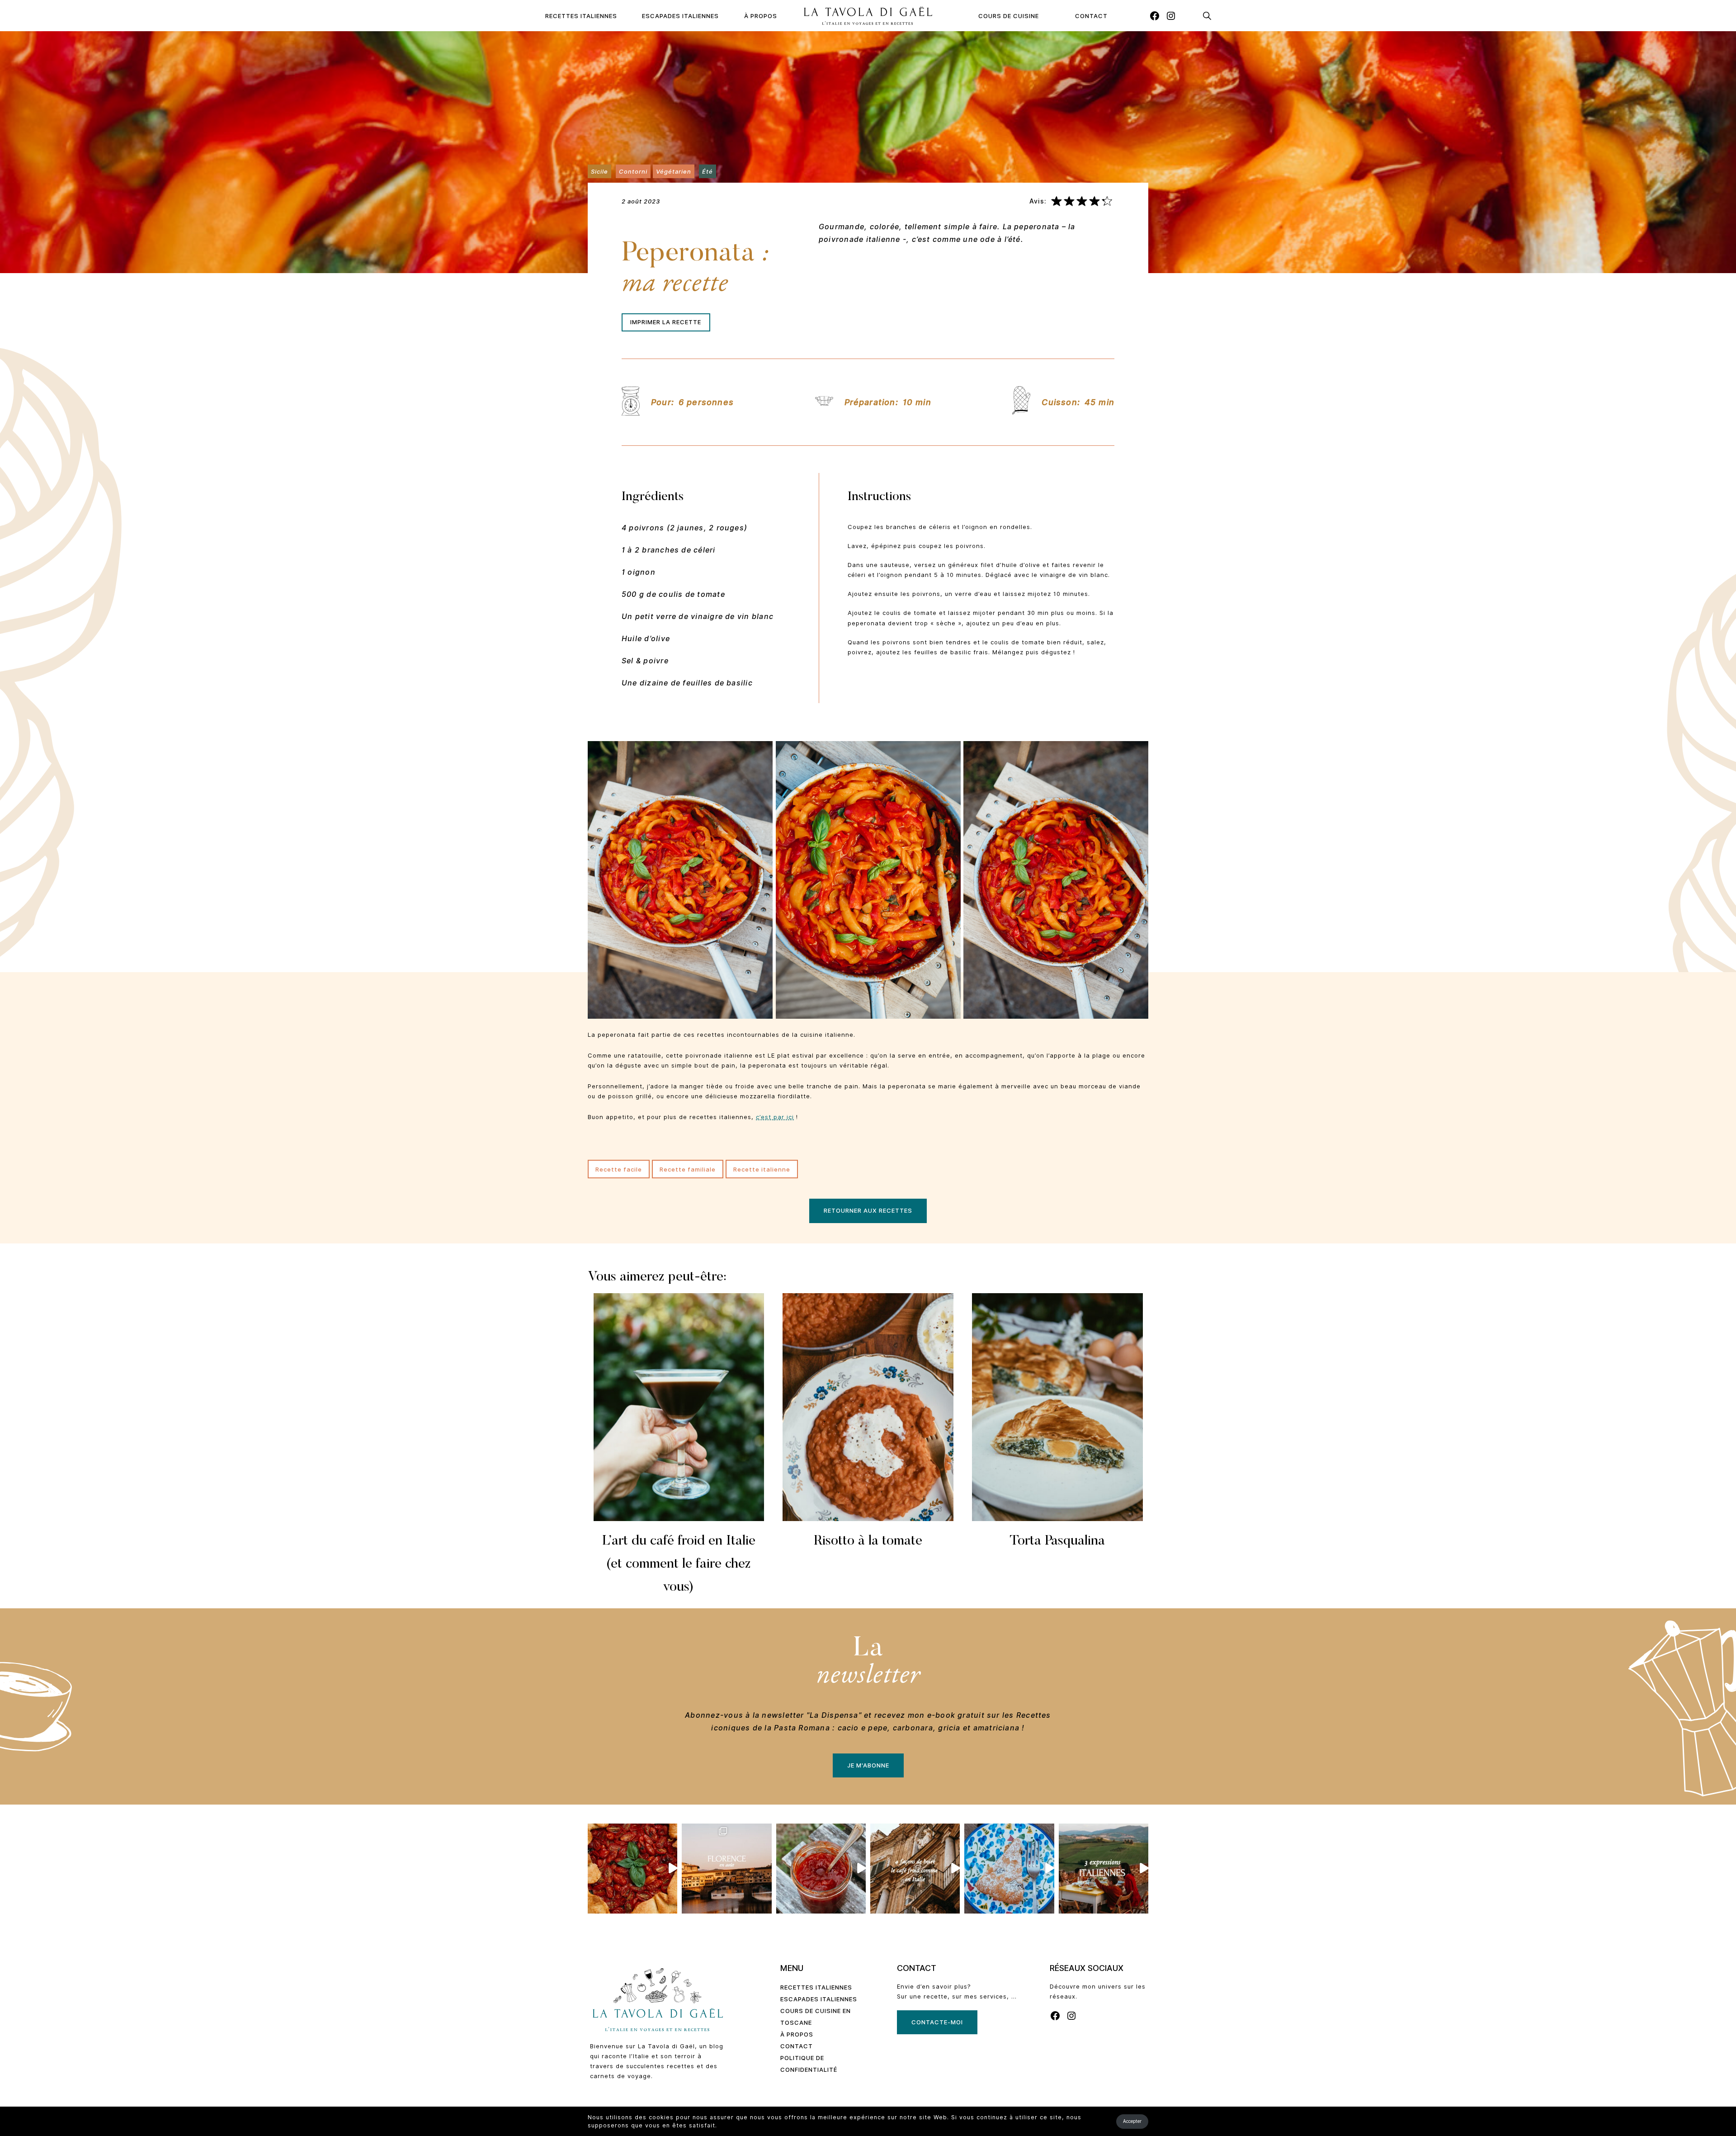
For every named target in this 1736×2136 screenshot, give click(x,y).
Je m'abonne (868, 1765)
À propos (761, 16)
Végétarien (674, 171)
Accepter (1132, 2121)
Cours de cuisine (1009, 16)
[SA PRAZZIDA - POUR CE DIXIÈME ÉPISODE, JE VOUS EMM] (632, 1868)
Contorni (633, 171)
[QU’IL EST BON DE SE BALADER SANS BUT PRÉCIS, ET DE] (726, 1868)
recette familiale (688, 1169)
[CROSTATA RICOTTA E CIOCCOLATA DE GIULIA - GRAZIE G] (1009, 1868)
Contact (1091, 16)
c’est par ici (775, 1117)
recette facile (619, 1169)
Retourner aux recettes (868, 1210)
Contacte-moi (937, 2022)
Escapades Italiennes (680, 16)
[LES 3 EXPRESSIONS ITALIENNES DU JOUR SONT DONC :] (1104, 1868)
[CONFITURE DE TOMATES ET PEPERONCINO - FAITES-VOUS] (821, 1868)
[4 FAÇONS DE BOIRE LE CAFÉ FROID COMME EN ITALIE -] (915, 1868)
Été (708, 171)
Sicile (599, 171)
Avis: (1038, 201)
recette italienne (762, 1169)
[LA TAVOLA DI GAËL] (868, 16)
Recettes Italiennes (581, 16)
